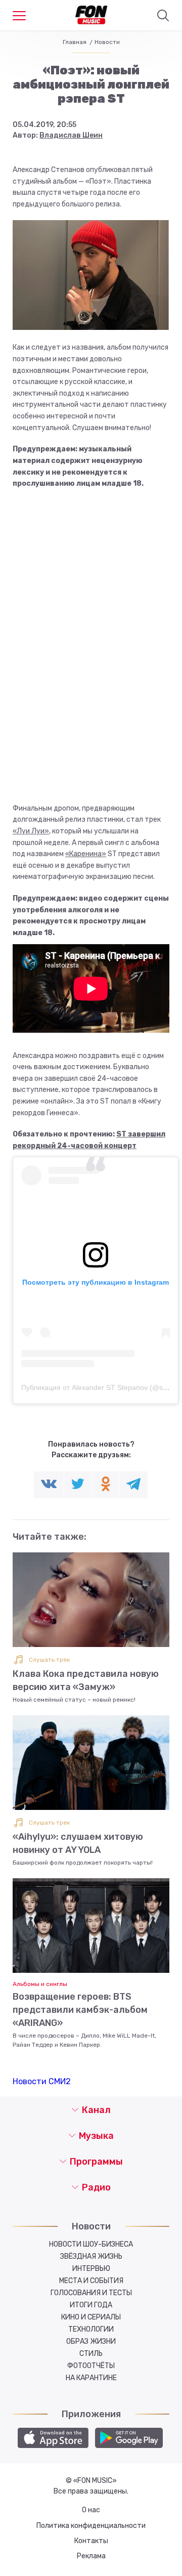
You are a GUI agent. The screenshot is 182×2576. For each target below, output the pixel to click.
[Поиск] (163, 16)
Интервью (91, 2269)
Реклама (91, 2556)
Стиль (91, 2354)
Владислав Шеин (71, 135)
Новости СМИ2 (42, 2081)
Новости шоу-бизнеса (91, 2244)
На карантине (91, 2378)
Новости (107, 42)
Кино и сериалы (91, 2317)
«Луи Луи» (31, 831)
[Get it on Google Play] (129, 2438)
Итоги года (91, 2305)
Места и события (91, 2281)
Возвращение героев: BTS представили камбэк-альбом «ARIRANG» (80, 2010)
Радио (96, 2187)
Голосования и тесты (91, 2293)
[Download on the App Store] (53, 2438)
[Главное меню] (19, 16)
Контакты (91, 2541)
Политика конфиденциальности (91, 2526)
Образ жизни (91, 2341)
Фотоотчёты (91, 2366)
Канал (96, 2110)
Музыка (96, 2136)
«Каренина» (86, 854)
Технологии (91, 2329)
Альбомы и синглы (40, 1984)
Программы (96, 2162)
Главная (75, 42)
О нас (91, 2510)
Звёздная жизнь (91, 2256)
